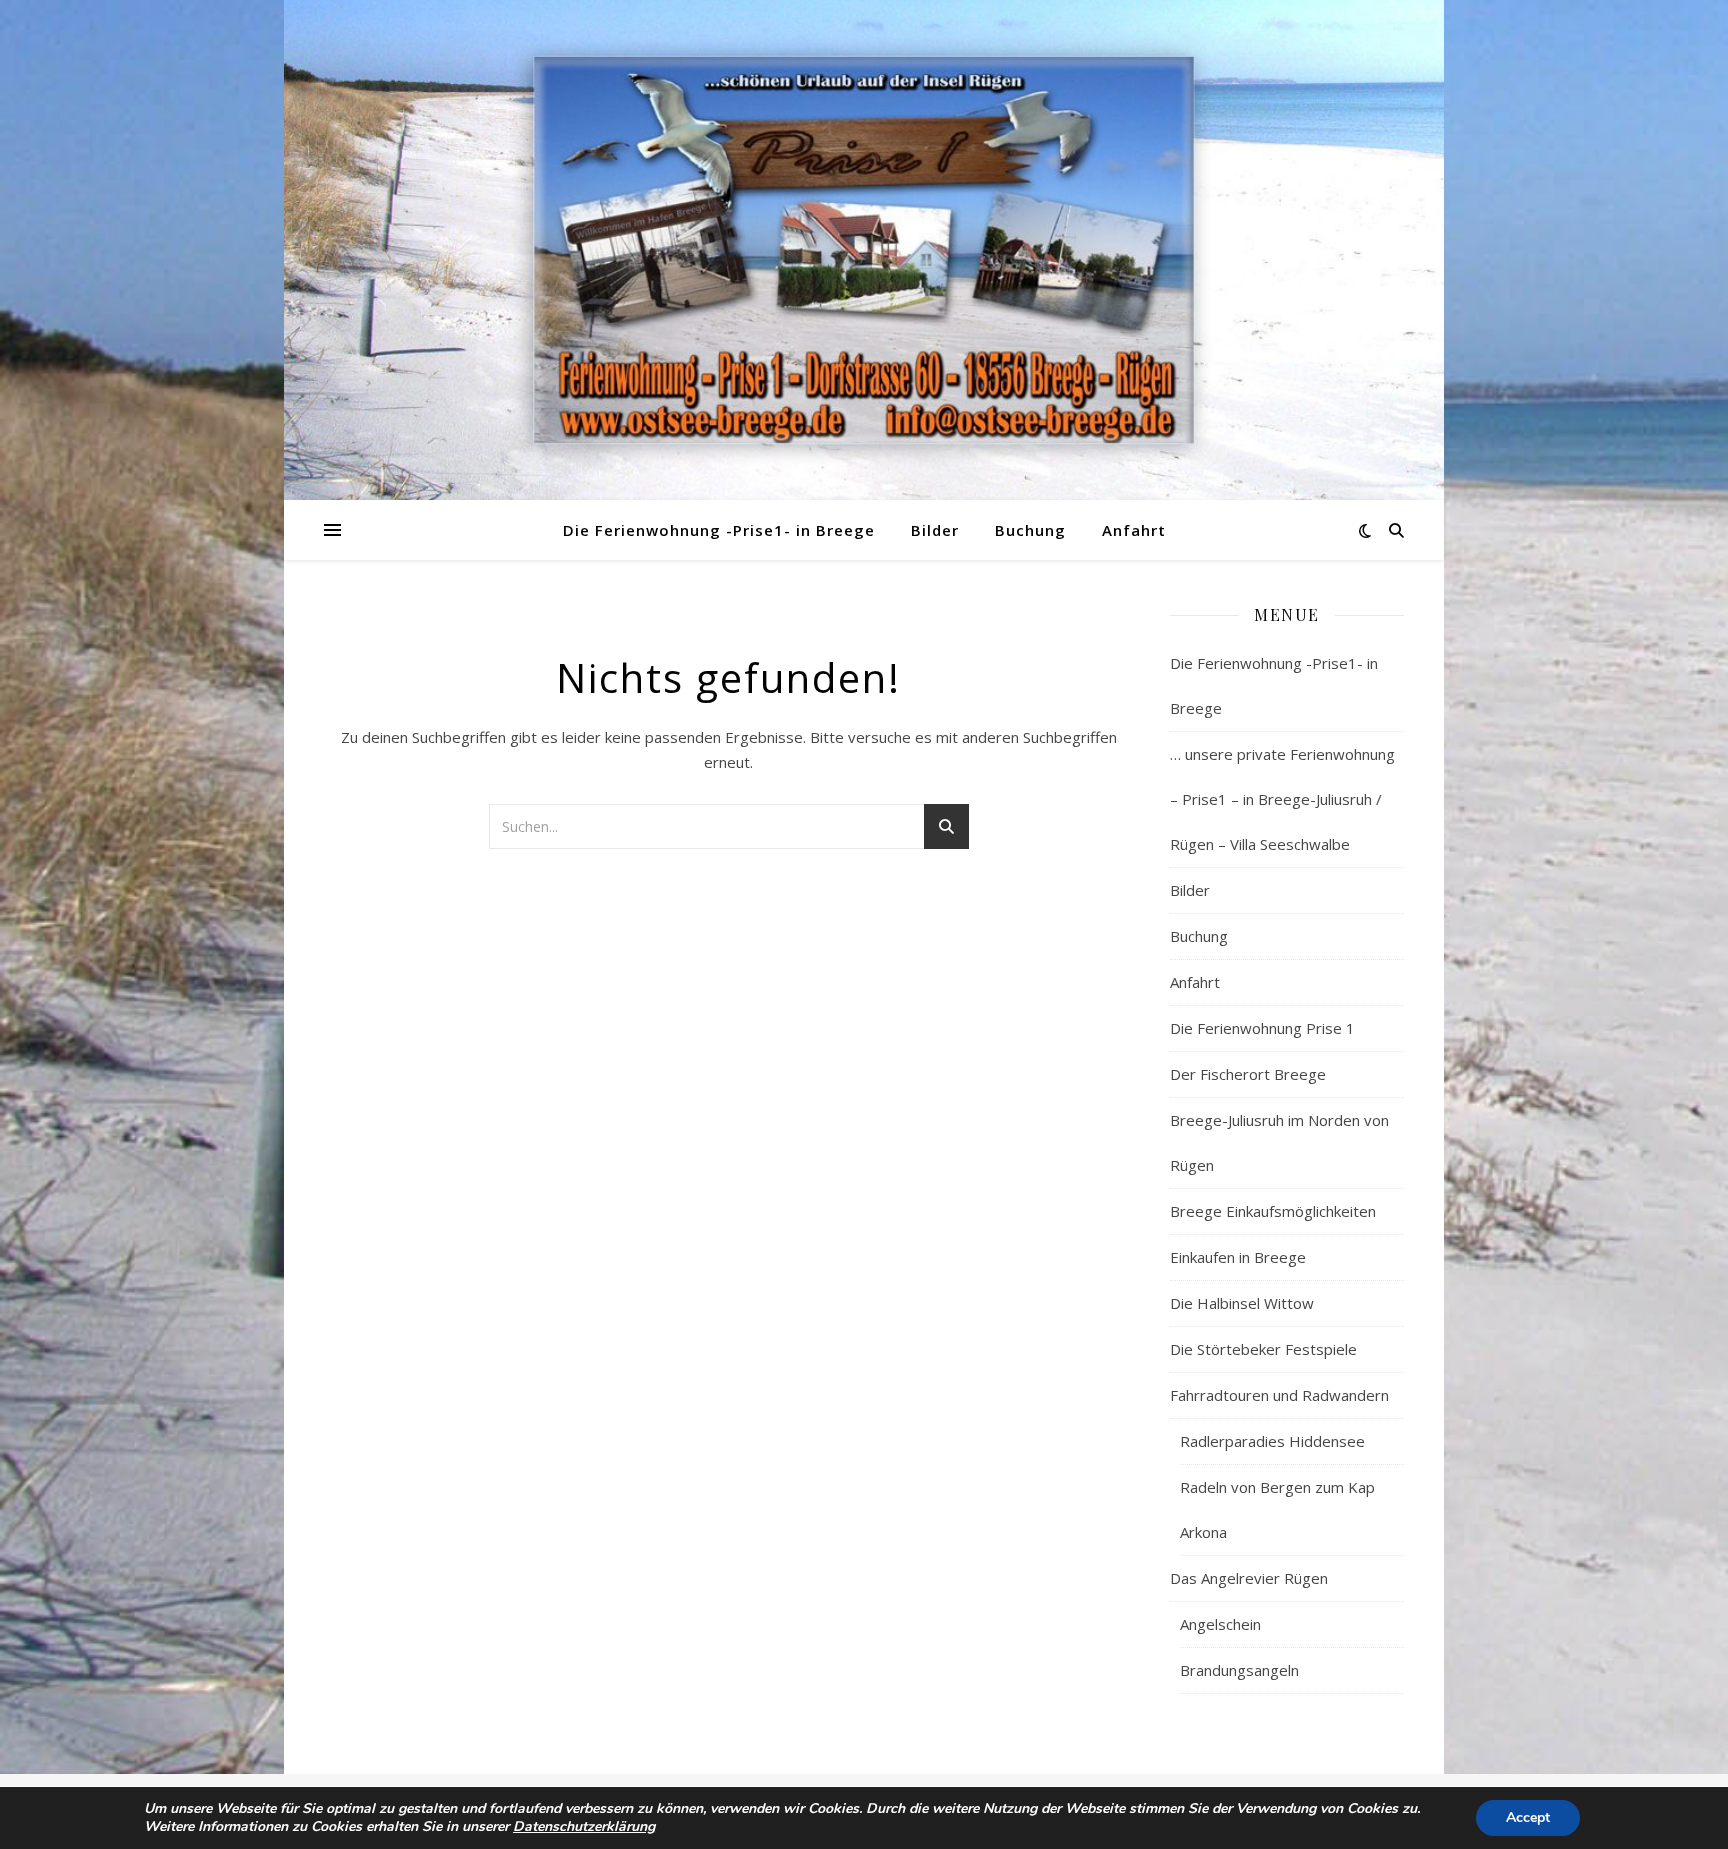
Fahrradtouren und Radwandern (1279, 1395)
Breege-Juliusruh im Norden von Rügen (1279, 1142)
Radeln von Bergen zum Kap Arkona (1277, 1509)
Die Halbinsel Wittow (1242, 1303)
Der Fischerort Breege (1248, 1074)
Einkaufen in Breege (1238, 1257)
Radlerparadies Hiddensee (1272, 1441)
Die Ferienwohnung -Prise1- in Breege (719, 530)
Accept (1528, 1817)
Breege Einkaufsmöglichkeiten (1273, 1211)
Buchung (1030, 530)
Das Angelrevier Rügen (1249, 1578)
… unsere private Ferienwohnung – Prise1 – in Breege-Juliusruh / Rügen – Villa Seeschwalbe (1282, 799)
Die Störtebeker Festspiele (1263, 1349)
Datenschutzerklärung (584, 1826)
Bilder (935, 530)
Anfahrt (1134, 530)
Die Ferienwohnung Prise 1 (1262, 1028)
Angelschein (1220, 1624)
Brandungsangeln (1239, 1670)
